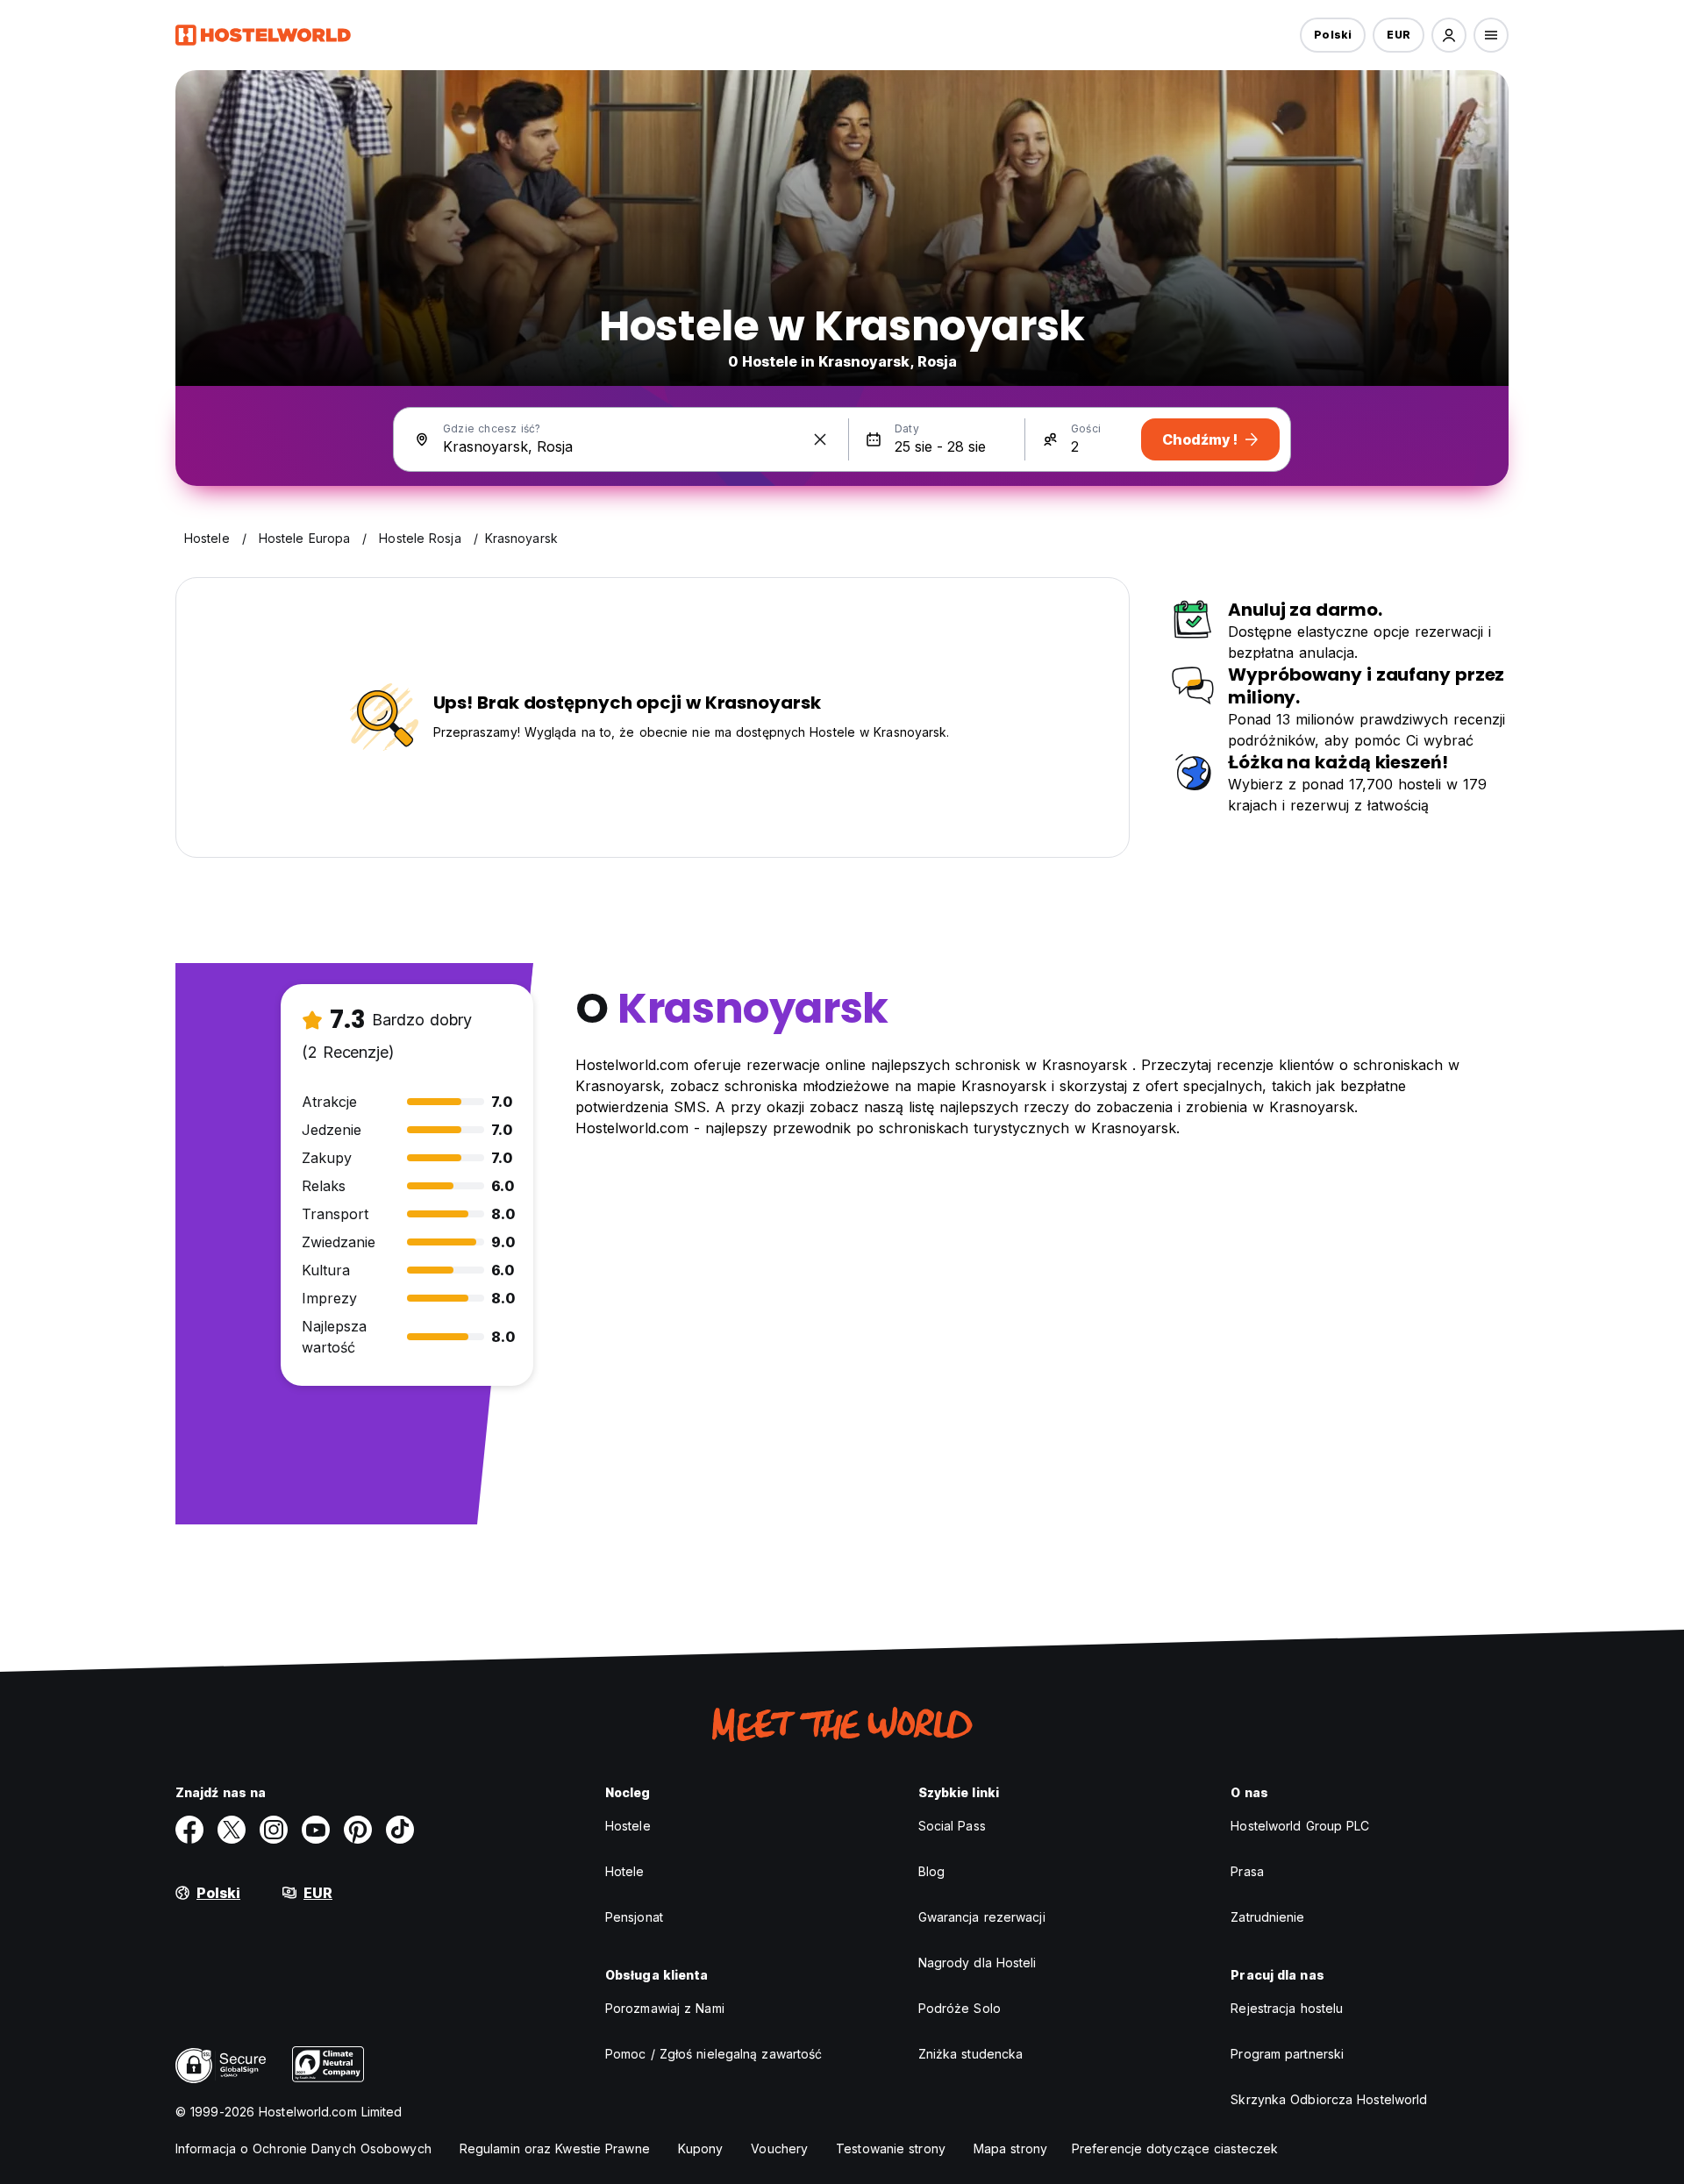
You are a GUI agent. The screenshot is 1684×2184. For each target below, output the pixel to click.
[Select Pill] (1449, 35)
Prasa (1247, 1871)
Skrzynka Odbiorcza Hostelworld (1329, 2099)
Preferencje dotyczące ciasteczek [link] (1175, 2148)
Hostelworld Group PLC (1300, 1826)
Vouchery (779, 2148)
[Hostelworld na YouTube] (316, 1830)
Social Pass (952, 1826)
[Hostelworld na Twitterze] (232, 1830)
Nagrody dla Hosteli (978, 1963)
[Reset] (820, 439)
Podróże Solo (960, 2008)
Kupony (701, 2148)
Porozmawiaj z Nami (665, 2008)
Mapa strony (1010, 2148)
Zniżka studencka (971, 2054)
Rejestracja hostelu (1287, 2008)
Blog (931, 1871)
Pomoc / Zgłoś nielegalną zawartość (714, 2054)
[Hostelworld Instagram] (274, 1830)
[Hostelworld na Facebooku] (189, 1830)
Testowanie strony (891, 2148)
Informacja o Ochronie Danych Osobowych (303, 2148)
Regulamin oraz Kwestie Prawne (555, 2148)
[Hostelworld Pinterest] (358, 1830)
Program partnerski (1287, 2054)
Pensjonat (634, 1917)
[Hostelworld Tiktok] (400, 1830)
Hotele (625, 1871)
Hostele (628, 1826)
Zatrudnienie (1267, 1917)
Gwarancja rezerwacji (982, 1917)
